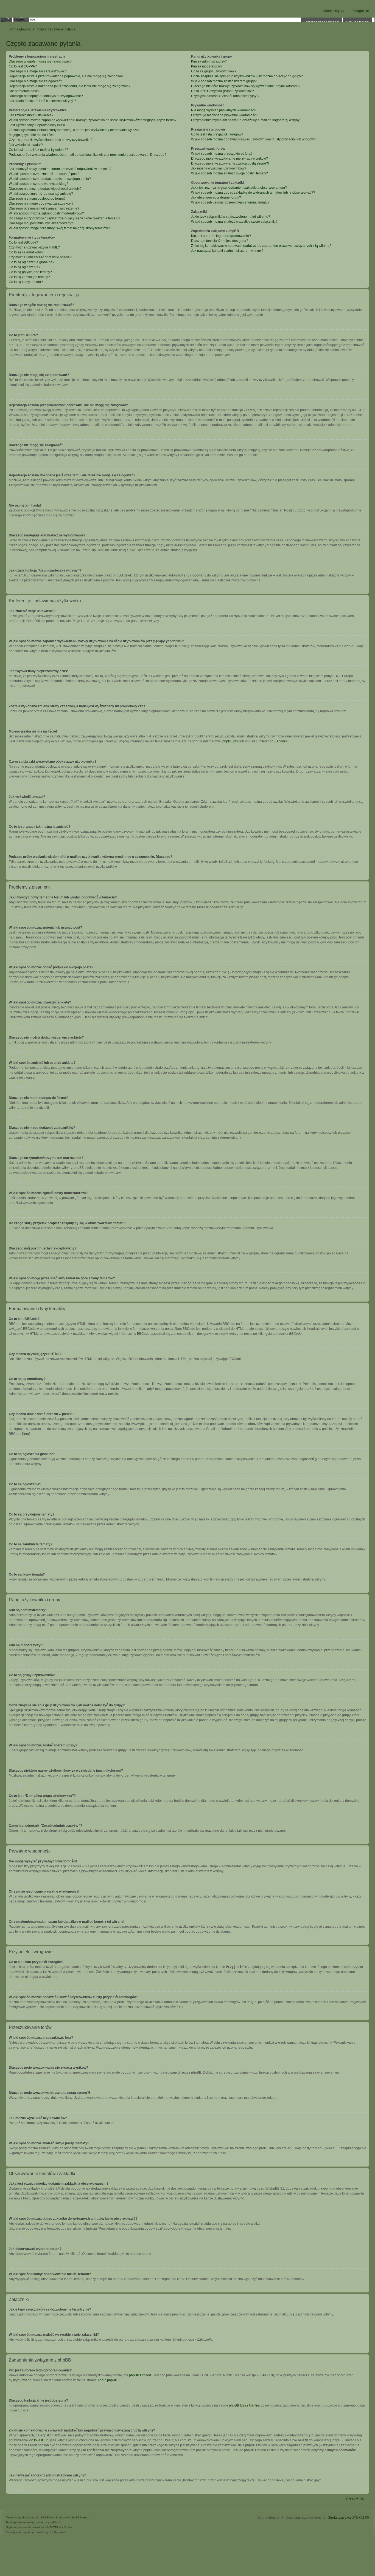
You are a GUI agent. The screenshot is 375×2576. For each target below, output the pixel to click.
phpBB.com (276, 741)
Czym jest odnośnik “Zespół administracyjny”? (225, 96)
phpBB (40, 2517)
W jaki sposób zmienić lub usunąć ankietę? (41, 194)
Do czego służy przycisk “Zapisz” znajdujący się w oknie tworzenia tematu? (65, 218)
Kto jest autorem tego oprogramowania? (221, 236)
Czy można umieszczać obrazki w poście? (40, 257)
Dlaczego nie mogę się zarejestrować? (38, 71)
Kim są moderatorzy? (207, 66)
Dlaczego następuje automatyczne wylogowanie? (46, 96)
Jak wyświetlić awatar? (26, 145)
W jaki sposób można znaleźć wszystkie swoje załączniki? (234, 222)
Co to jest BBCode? (23, 242)
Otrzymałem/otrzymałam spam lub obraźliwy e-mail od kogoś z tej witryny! (246, 120)
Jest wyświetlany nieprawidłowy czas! (37, 125)
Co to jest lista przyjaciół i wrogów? (217, 134)
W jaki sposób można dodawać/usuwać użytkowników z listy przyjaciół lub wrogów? (253, 139)
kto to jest (36, 2440)
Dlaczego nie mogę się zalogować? (35, 81)
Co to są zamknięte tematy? (29, 277)
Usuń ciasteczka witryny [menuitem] (304, 2518)
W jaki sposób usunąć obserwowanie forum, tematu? (230, 202)
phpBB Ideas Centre (244, 2405)
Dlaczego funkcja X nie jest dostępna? (220, 241)
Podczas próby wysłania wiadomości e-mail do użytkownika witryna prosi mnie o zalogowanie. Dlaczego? (88, 155)
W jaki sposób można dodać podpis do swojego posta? (50, 179)
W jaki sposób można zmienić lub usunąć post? (44, 174)
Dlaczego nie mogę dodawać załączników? (41, 203)
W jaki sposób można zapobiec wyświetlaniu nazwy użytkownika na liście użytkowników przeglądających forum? (93, 120)
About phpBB (107, 2380)
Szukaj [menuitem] (21, 17)
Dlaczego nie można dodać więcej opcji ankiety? (45, 189)
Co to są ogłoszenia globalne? (32, 262)
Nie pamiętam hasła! (24, 91)
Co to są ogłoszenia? (25, 267)
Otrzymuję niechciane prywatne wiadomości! (224, 115)
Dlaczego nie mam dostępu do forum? (37, 199)
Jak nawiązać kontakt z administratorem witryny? (227, 251)
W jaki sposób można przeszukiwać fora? (222, 154)
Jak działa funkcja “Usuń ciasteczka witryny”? (42, 101)
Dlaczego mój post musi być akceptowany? (41, 223)
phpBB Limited (140, 2375)
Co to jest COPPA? (23, 66)
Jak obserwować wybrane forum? (216, 197)
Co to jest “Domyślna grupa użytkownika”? (223, 91)
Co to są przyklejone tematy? (30, 272)
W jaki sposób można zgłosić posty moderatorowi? (46, 213)
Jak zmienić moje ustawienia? (31, 115)
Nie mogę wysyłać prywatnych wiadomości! (223, 110)
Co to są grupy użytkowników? (214, 71)
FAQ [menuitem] (6, 17)
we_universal (21, 2527)
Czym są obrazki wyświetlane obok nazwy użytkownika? (51, 140)
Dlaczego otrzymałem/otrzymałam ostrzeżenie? (44, 208)
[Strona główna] (187, 20)
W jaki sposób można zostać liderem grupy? (224, 81)
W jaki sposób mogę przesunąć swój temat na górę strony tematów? (59, 228)
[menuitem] (29, 2532)
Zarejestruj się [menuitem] (334, 11)
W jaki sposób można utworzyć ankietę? (39, 184)
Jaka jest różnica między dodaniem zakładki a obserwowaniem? (239, 188)
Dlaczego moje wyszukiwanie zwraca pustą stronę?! (230, 163)
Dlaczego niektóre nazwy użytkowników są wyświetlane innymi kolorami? (246, 86)
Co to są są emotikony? (26, 252)
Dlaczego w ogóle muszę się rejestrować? (40, 61)
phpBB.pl (229, 741)
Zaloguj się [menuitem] (361, 11)
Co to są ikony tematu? (26, 282)
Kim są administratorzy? (209, 61)
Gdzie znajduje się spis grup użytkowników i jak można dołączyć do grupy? (247, 76)
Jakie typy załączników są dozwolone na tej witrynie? (231, 217)
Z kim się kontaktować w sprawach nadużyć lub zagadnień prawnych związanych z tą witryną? (261, 246)
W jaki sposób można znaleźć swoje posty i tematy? (230, 173)
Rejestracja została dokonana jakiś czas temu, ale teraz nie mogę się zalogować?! (70, 86)
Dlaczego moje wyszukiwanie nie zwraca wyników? (230, 159)
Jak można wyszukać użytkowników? (219, 168)
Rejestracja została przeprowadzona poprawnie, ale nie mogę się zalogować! (67, 76)
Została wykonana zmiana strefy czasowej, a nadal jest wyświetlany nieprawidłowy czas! (75, 130)
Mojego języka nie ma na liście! (32, 135)
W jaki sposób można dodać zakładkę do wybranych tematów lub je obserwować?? (253, 193)
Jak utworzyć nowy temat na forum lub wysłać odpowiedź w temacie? (60, 169)
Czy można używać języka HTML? (34, 247)
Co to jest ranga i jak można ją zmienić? (38, 150)
